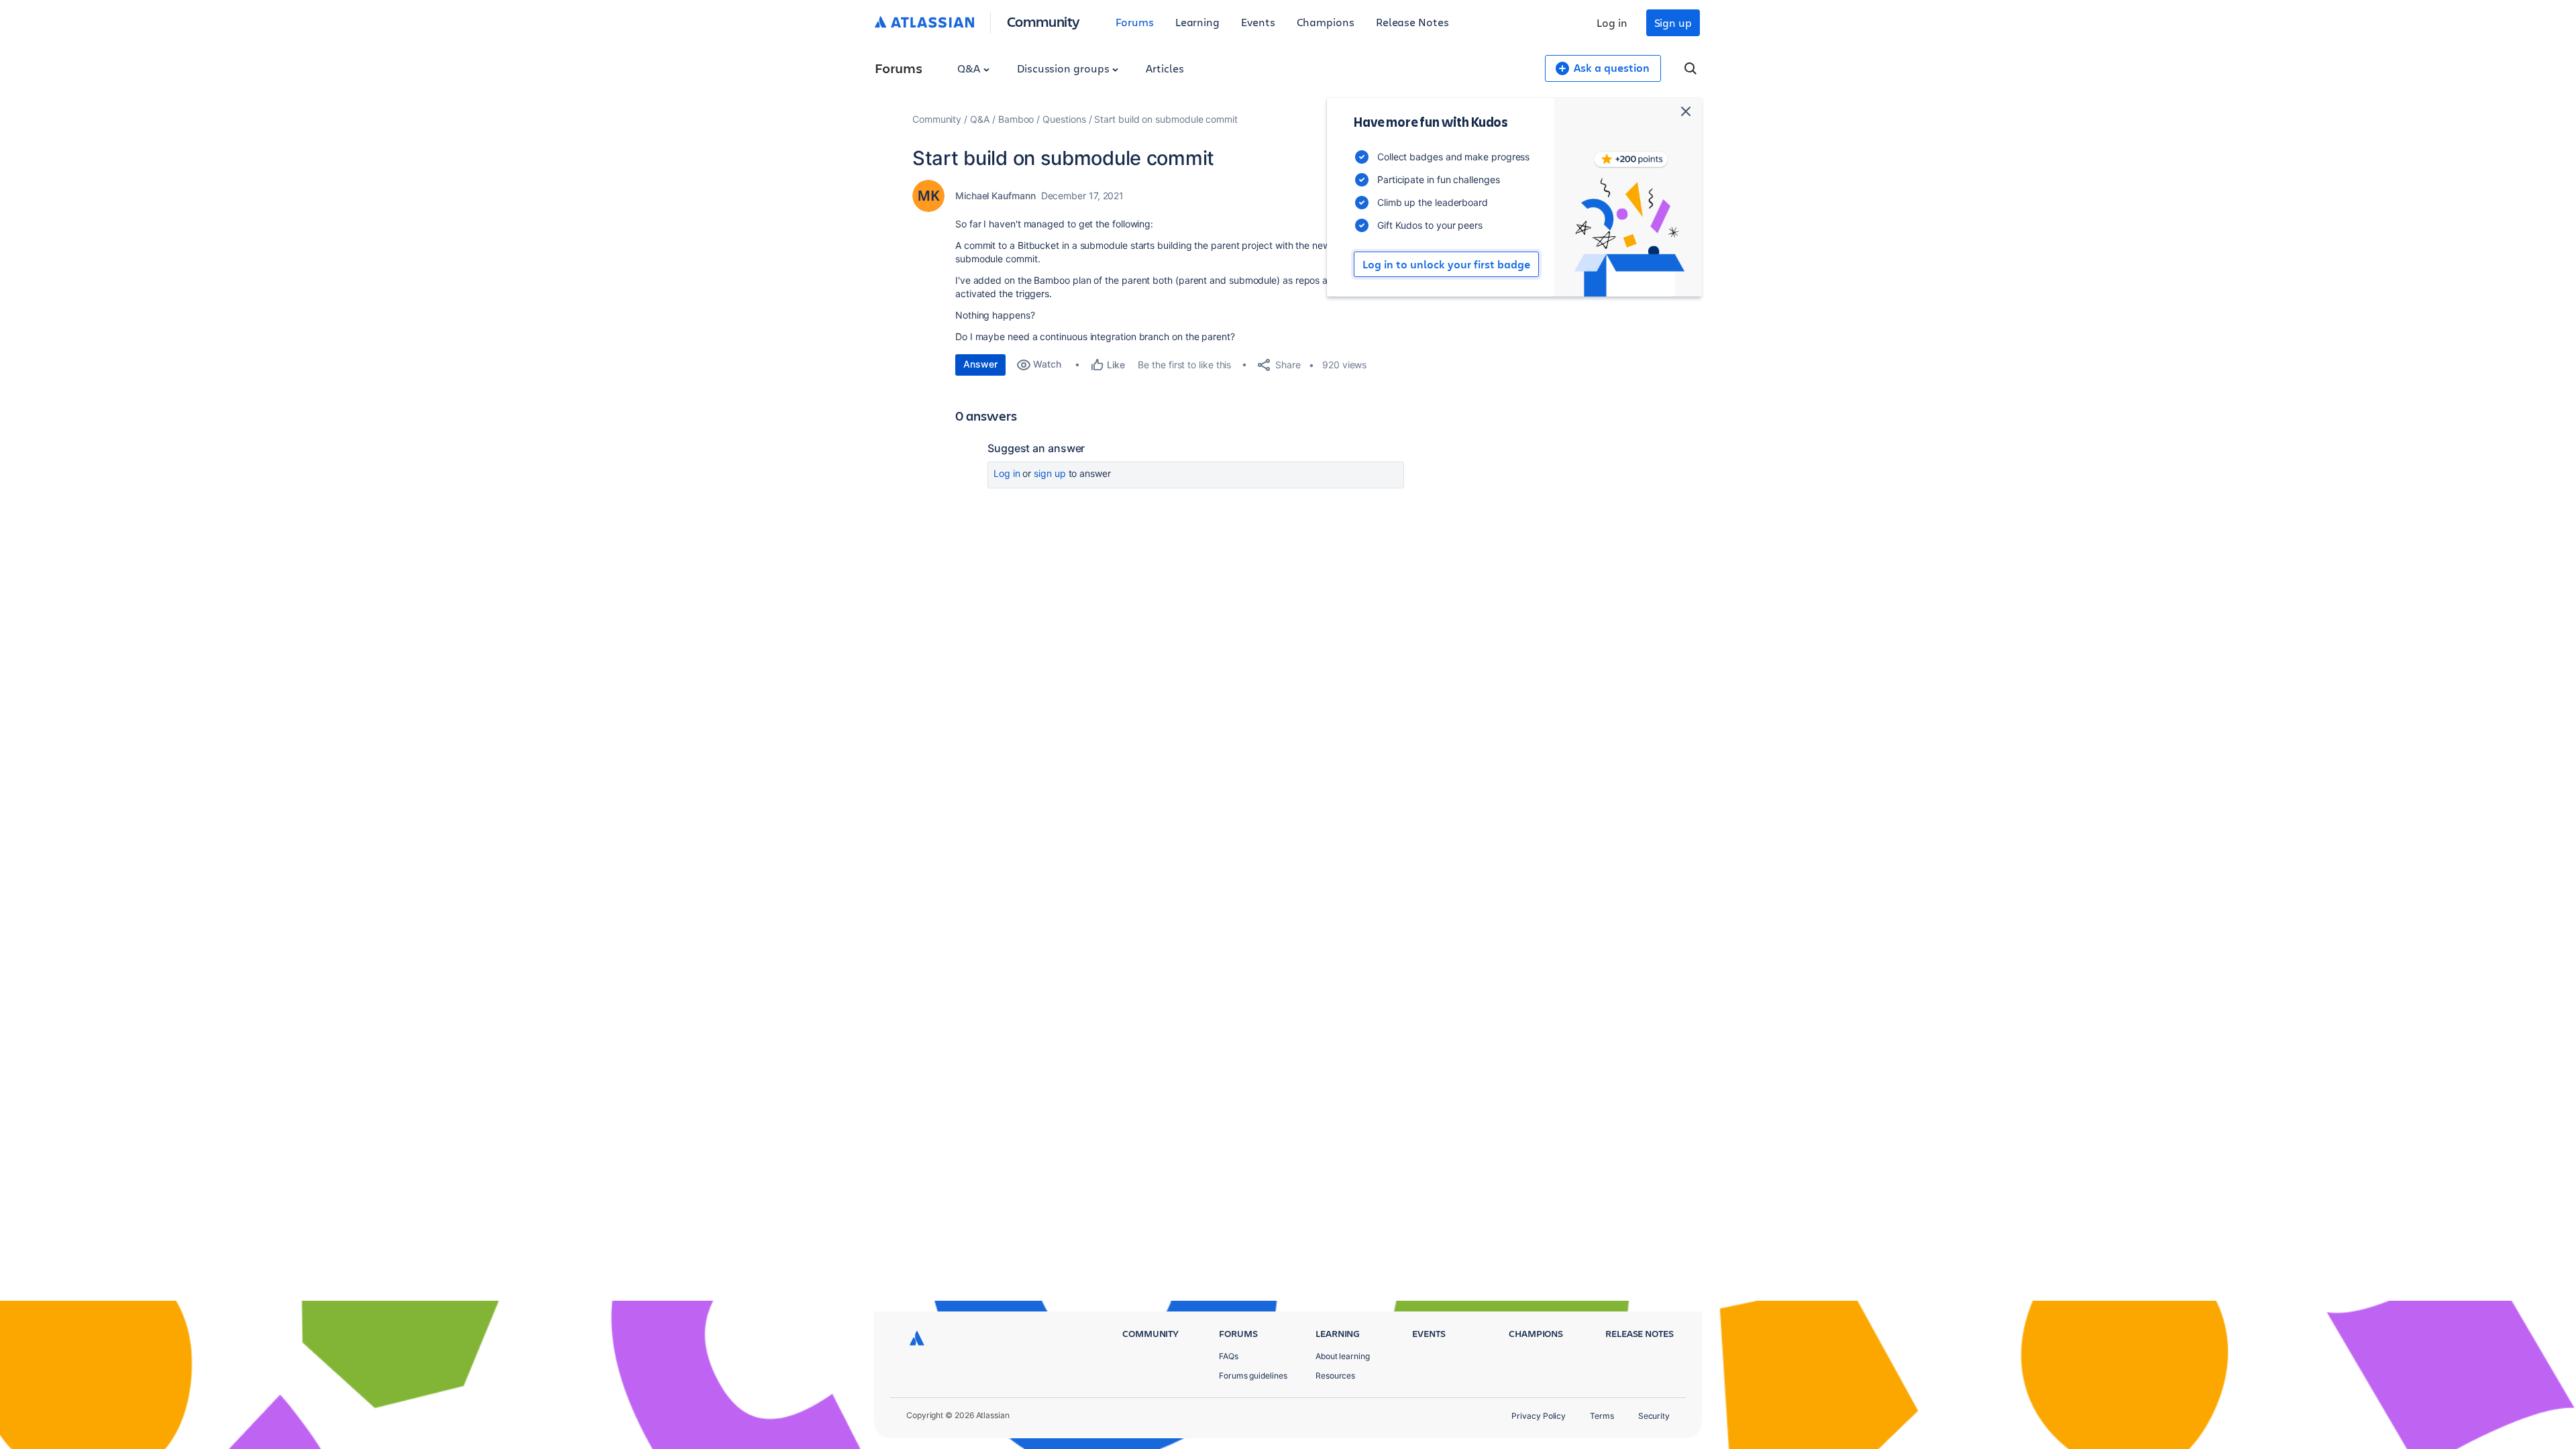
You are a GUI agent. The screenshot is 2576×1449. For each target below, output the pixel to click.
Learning (1197, 22)
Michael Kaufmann (996, 196)
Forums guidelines (1253, 1376)
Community (1043, 21)
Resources (1335, 1376)
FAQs (1229, 1356)
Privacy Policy (1539, 1416)
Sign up (1673, 22)
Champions (1326, 22)
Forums (1135, 22)
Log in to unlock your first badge (1446, 264)
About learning (1343, 1356)
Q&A (970, 68)
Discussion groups (1065, 68)
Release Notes (1412, 22)
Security (1654, 1416)
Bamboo (1016, 119)
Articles (1165, 68)
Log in (1612, 22)
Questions (1064, 119)
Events (1258, 22)
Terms (1602, 1416)
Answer (980, 364)
